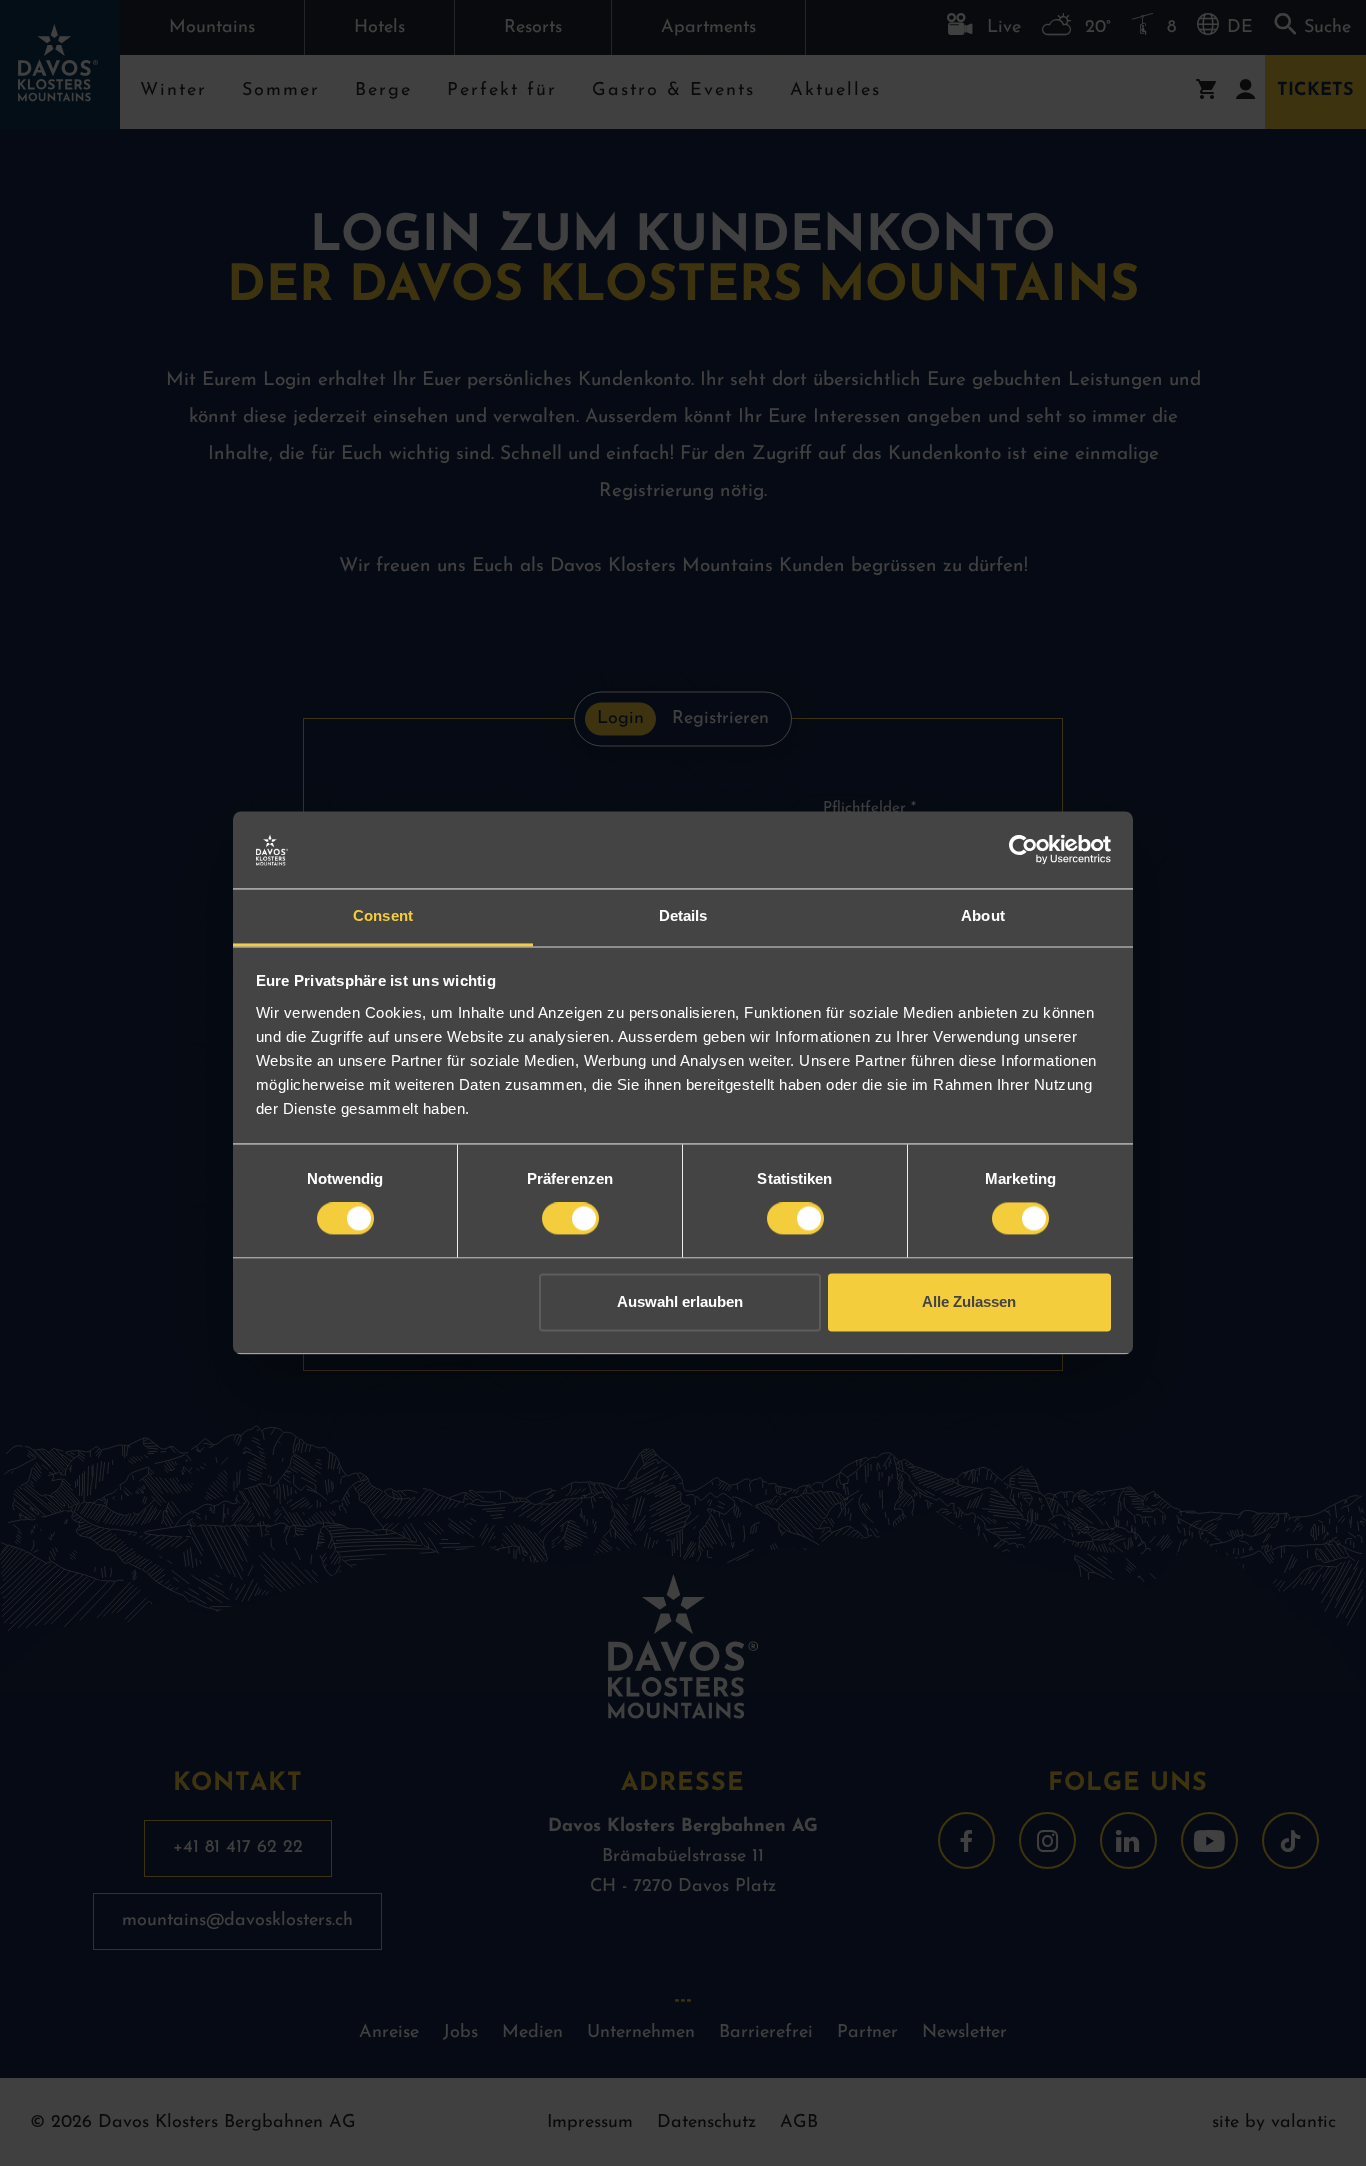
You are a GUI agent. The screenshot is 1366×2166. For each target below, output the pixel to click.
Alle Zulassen (969, 1301)
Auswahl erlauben (680, 1301)
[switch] (570, 1219)
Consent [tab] (383, 915)
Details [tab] (683, 915)
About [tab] (983, 915)
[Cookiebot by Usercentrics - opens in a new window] (1023, 850)
